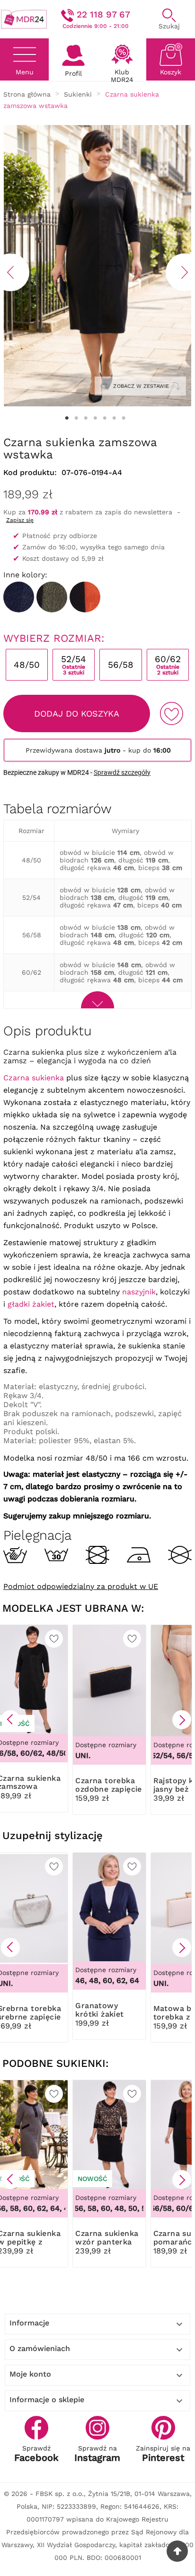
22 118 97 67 (103, 14)
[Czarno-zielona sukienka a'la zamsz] (52, 597)
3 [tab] (86, 418)
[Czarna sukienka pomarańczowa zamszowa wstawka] (85, 597)
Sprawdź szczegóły (122, 772)
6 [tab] (114, 418)
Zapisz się (20, 520)
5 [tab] (105, 418)
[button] (10, 1720)
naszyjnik (139, 1292)
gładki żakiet (31, 1304)
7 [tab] (124, 418)
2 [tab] (76, 418)
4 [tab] (95, 418)
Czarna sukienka (34, 1078)
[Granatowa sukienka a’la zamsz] (19, 597)
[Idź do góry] (177, 2551)
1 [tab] (67, 418)
